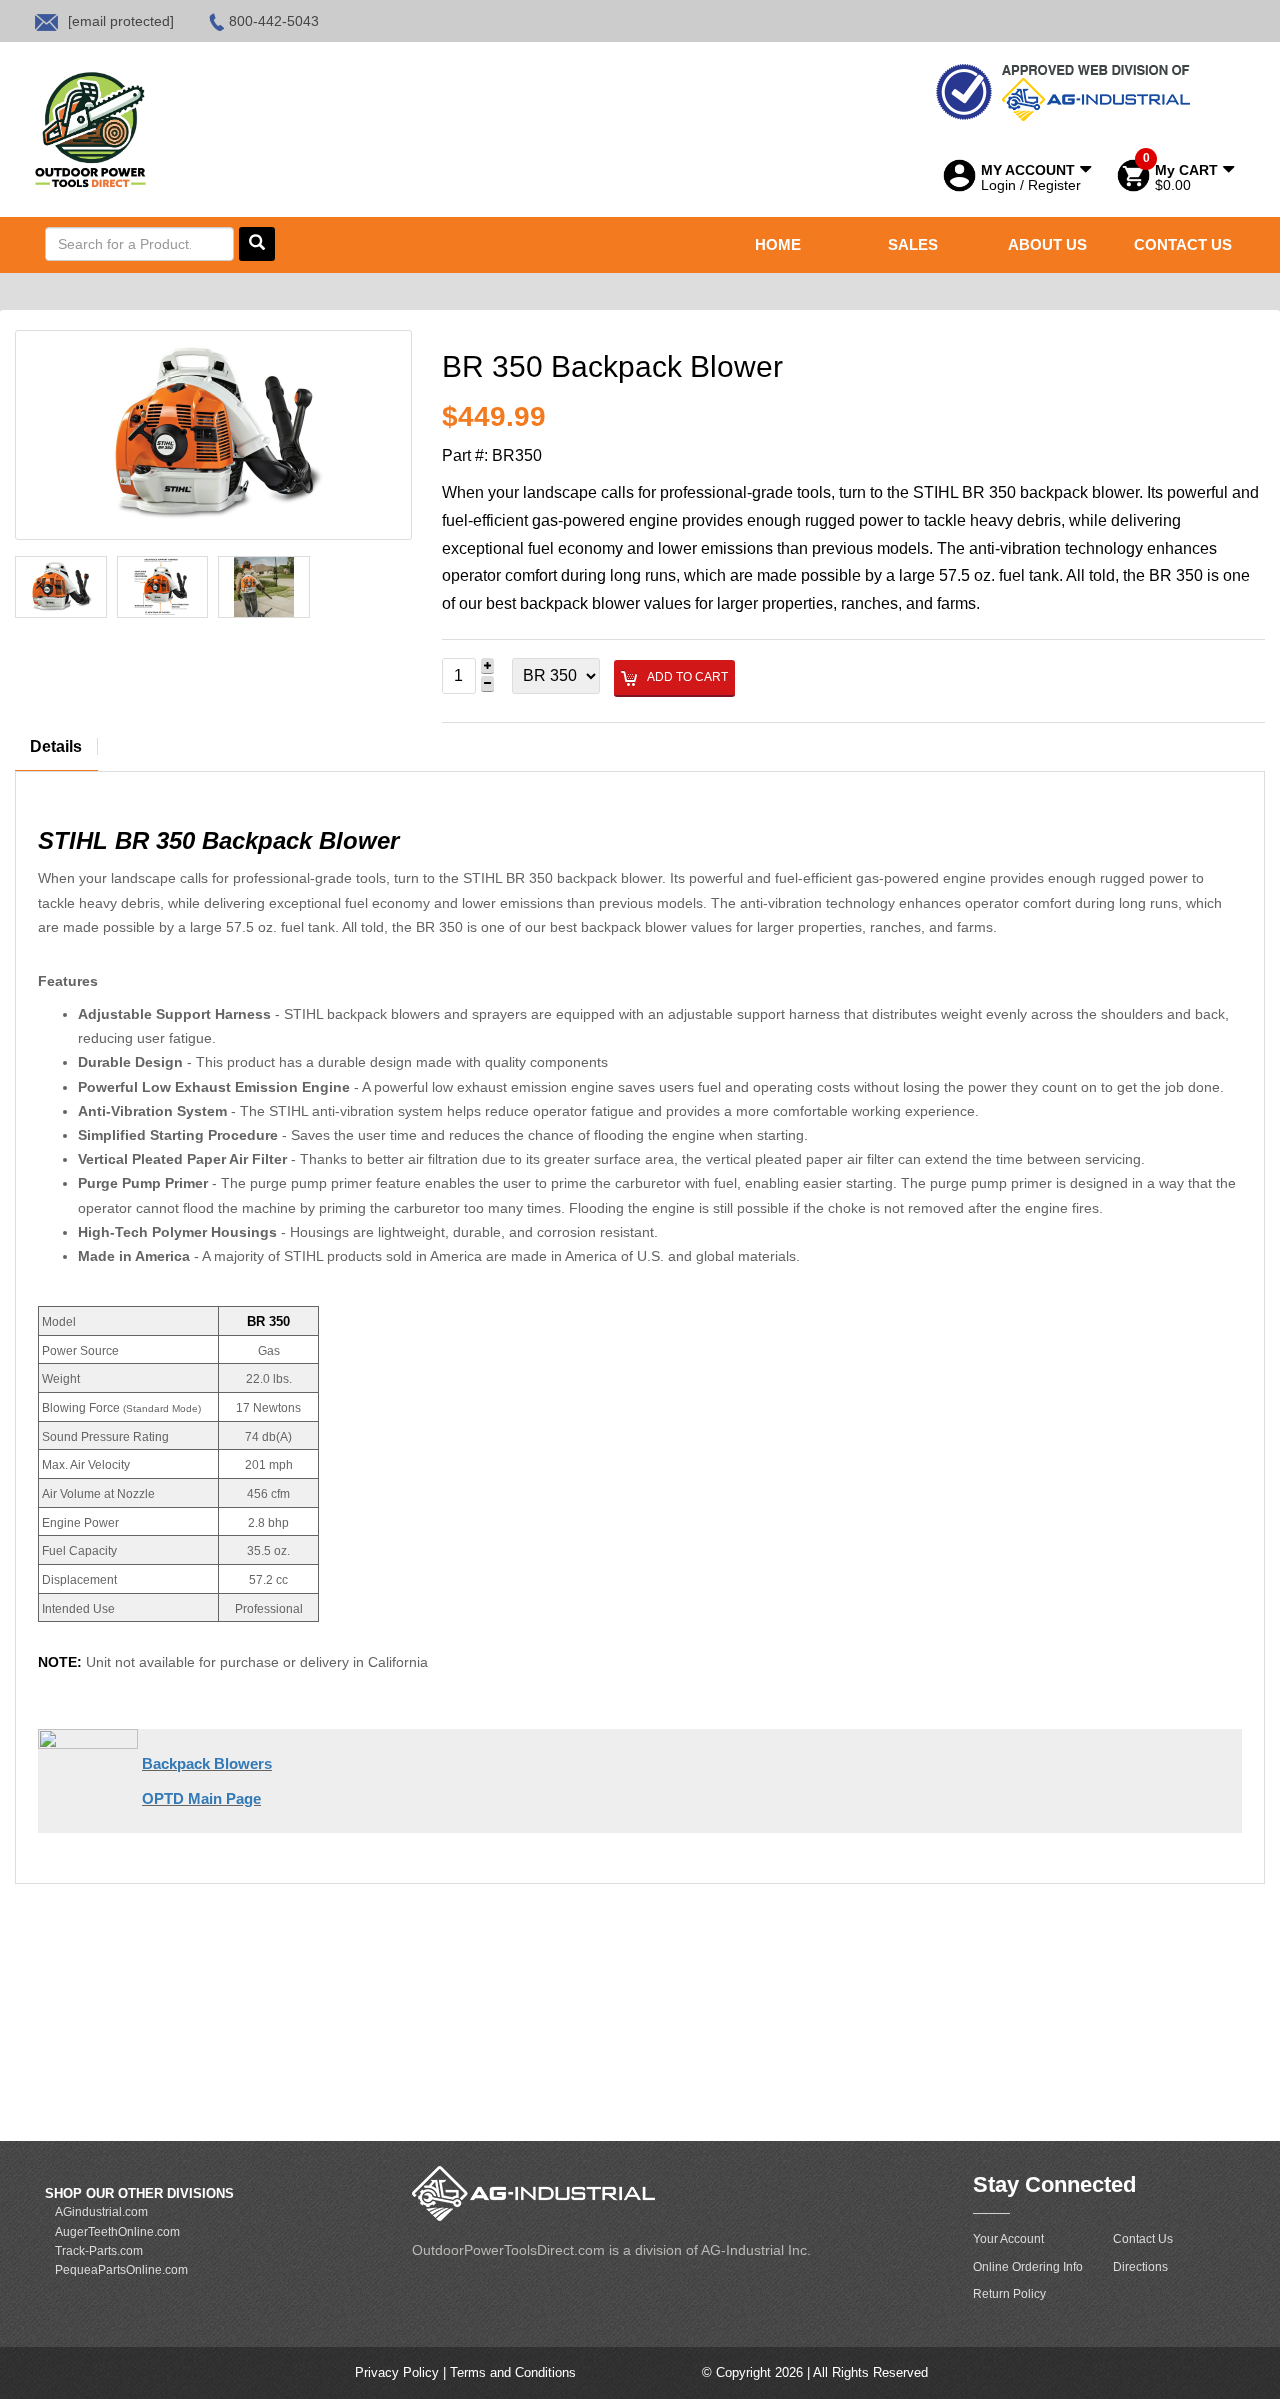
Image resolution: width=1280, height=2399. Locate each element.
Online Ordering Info (1028, 2267)
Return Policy (1009, 2294)
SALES (913, 244)
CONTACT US (1183, 244)
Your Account (1008, 2239)
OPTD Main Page (201, 1798)
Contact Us (1143, 2239)
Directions (1140, 2267)
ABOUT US (1047, 244)
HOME (778, 244)
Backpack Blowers (207, 1763)
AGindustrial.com (101, 2212)
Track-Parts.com (99, 2251)
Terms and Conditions (513, 2372)
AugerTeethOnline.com (117, 2232)
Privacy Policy (399, 2372)
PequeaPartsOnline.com (121, 2270)
